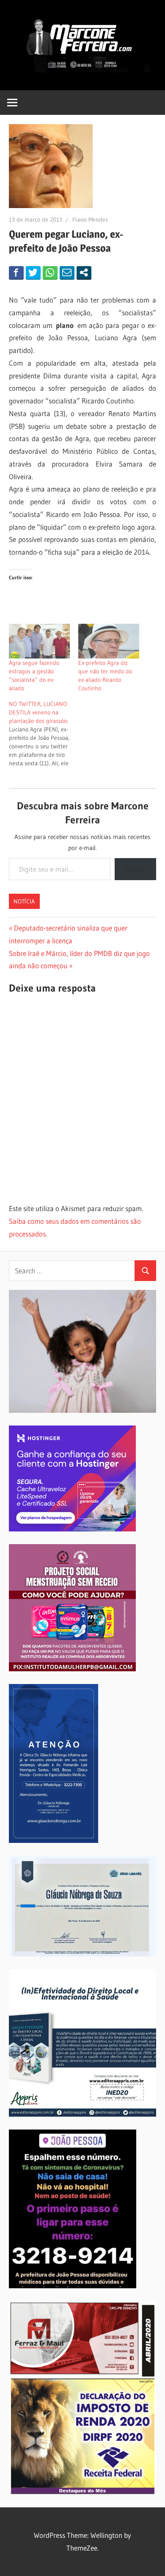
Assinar (135, 869)
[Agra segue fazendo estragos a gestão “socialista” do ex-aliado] (39, 641)
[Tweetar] (33, 272)
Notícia (24, 901)
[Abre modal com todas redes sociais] (84, 272)
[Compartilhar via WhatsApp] (50, 272)
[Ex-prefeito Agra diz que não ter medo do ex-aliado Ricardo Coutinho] (109, 641)
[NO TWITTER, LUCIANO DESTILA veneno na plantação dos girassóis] (44, 734)
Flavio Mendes (90, 220)
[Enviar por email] (67, 272)
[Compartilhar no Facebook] (16, 272)
